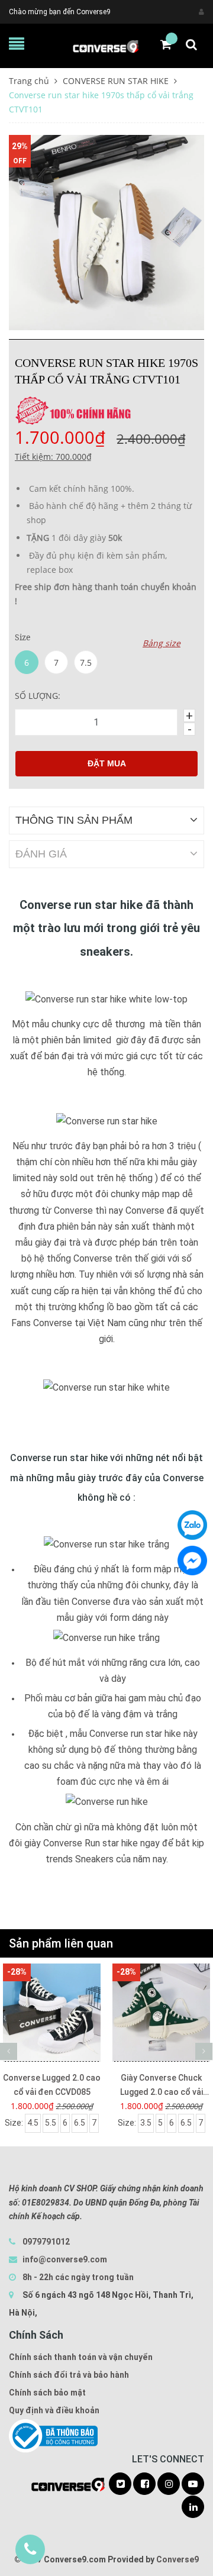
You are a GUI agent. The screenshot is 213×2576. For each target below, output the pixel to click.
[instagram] (169, 2484)
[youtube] (193, 2484)
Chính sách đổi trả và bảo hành (69, 2375)
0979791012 (46, 2242)
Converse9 (177, 2559)
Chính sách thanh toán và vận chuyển (81, 2357)
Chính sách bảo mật (47, 2393)
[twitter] (120, 2484)
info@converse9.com (65, 2259)
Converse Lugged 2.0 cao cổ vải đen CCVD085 (52, 2085)
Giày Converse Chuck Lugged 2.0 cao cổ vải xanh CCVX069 (162, 2086)
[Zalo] (192, 1525)
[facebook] (144, 2484)
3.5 (146, 2123)
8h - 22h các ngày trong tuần (77, 2277)
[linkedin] (193, 2507)
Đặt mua (107, 763)
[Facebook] (192, 1561)
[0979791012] (30, 2549)
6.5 (80, 2123)
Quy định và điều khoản (54, 2410)
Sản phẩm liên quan (61, 1943)
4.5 (33, 2123)
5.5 (51, 2123)
